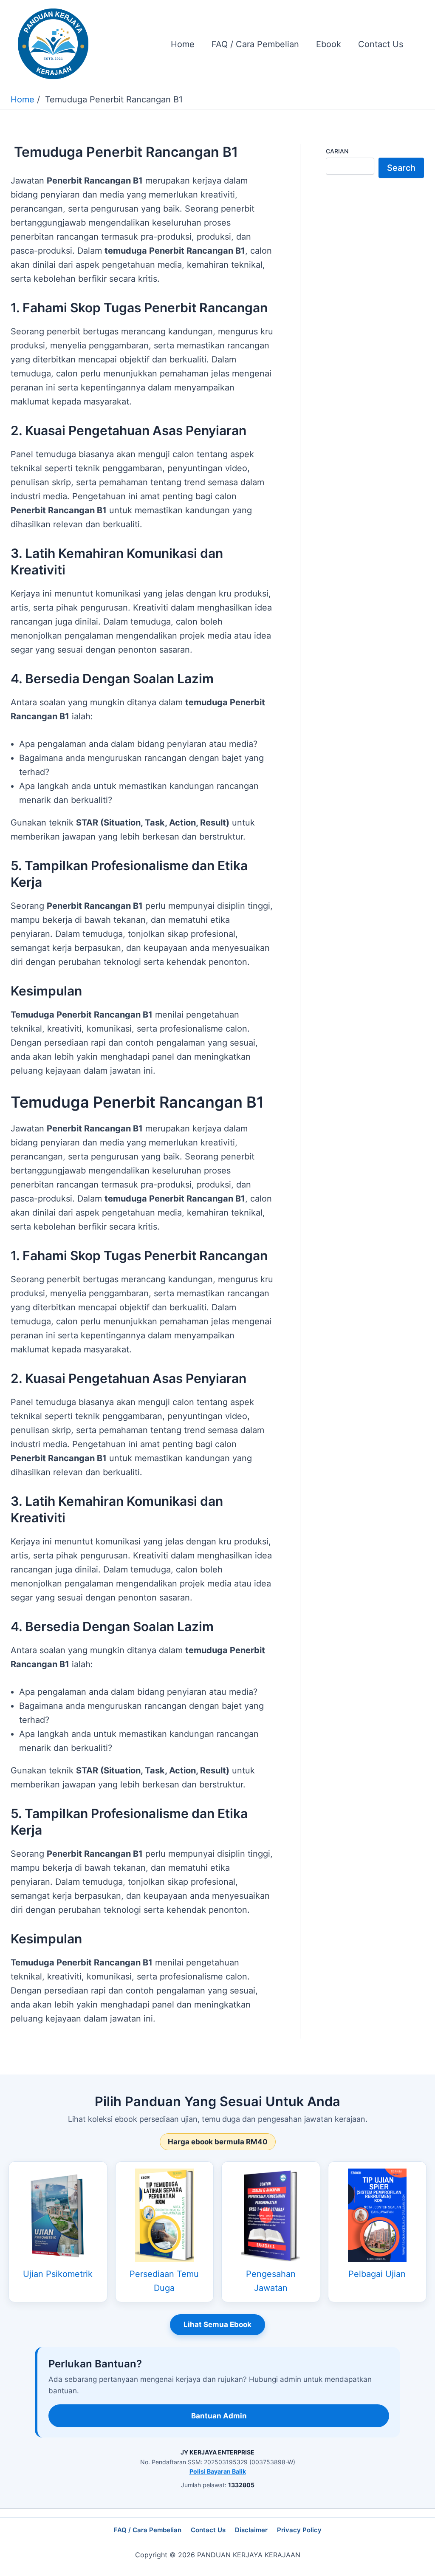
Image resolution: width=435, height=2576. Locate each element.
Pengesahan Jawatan (271, 2281)
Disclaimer (251, 2530)
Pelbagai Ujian (377, 2274)
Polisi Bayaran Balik (218, 2471)
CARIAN (337, 151)
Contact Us (208, 2530)
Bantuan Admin (219, 2416)
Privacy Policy (299, 2530)
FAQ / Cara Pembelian (148, 2530)
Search (401, 168)
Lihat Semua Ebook (217, 2324)
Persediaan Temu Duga (164, 2281)
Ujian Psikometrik (58, 2274)
